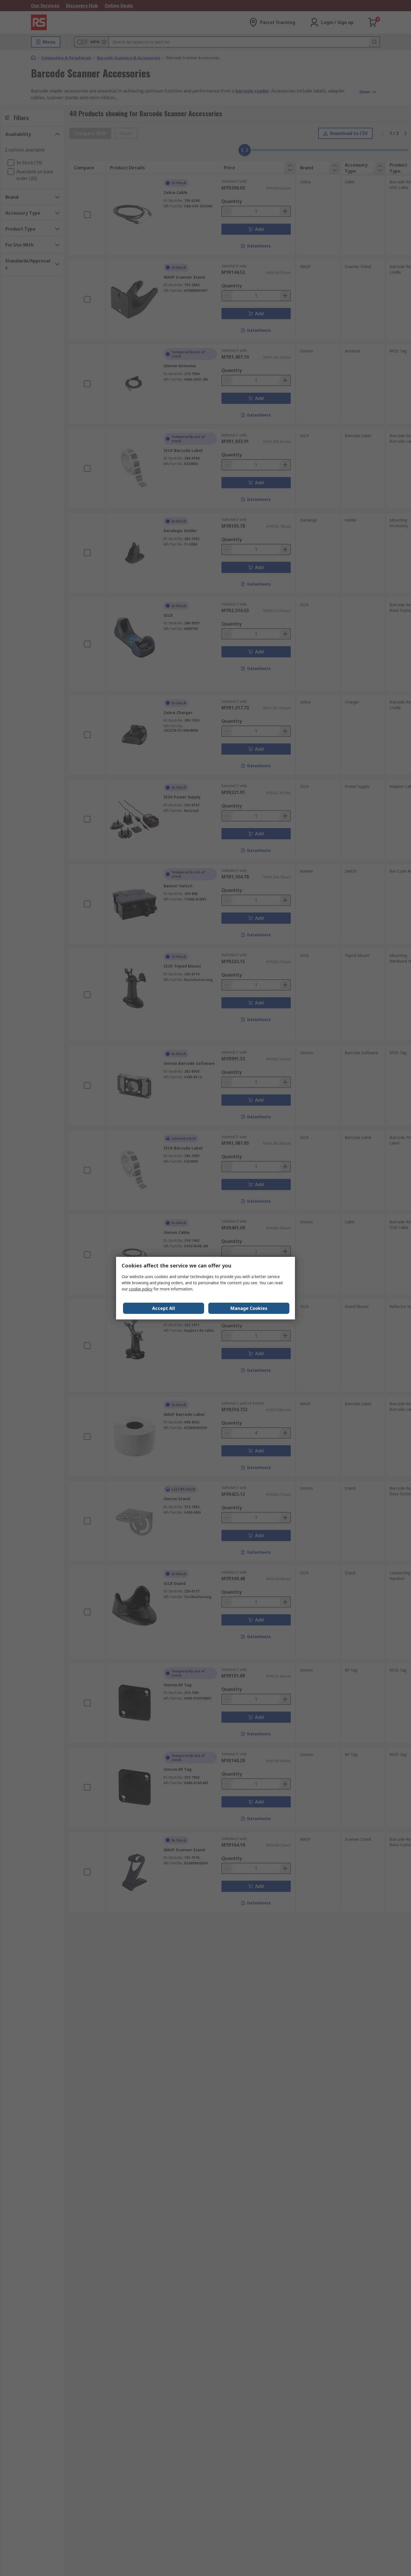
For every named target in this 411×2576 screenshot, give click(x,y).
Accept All (164, 1308)
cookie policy (141, 1289)
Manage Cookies (249, 1308)
